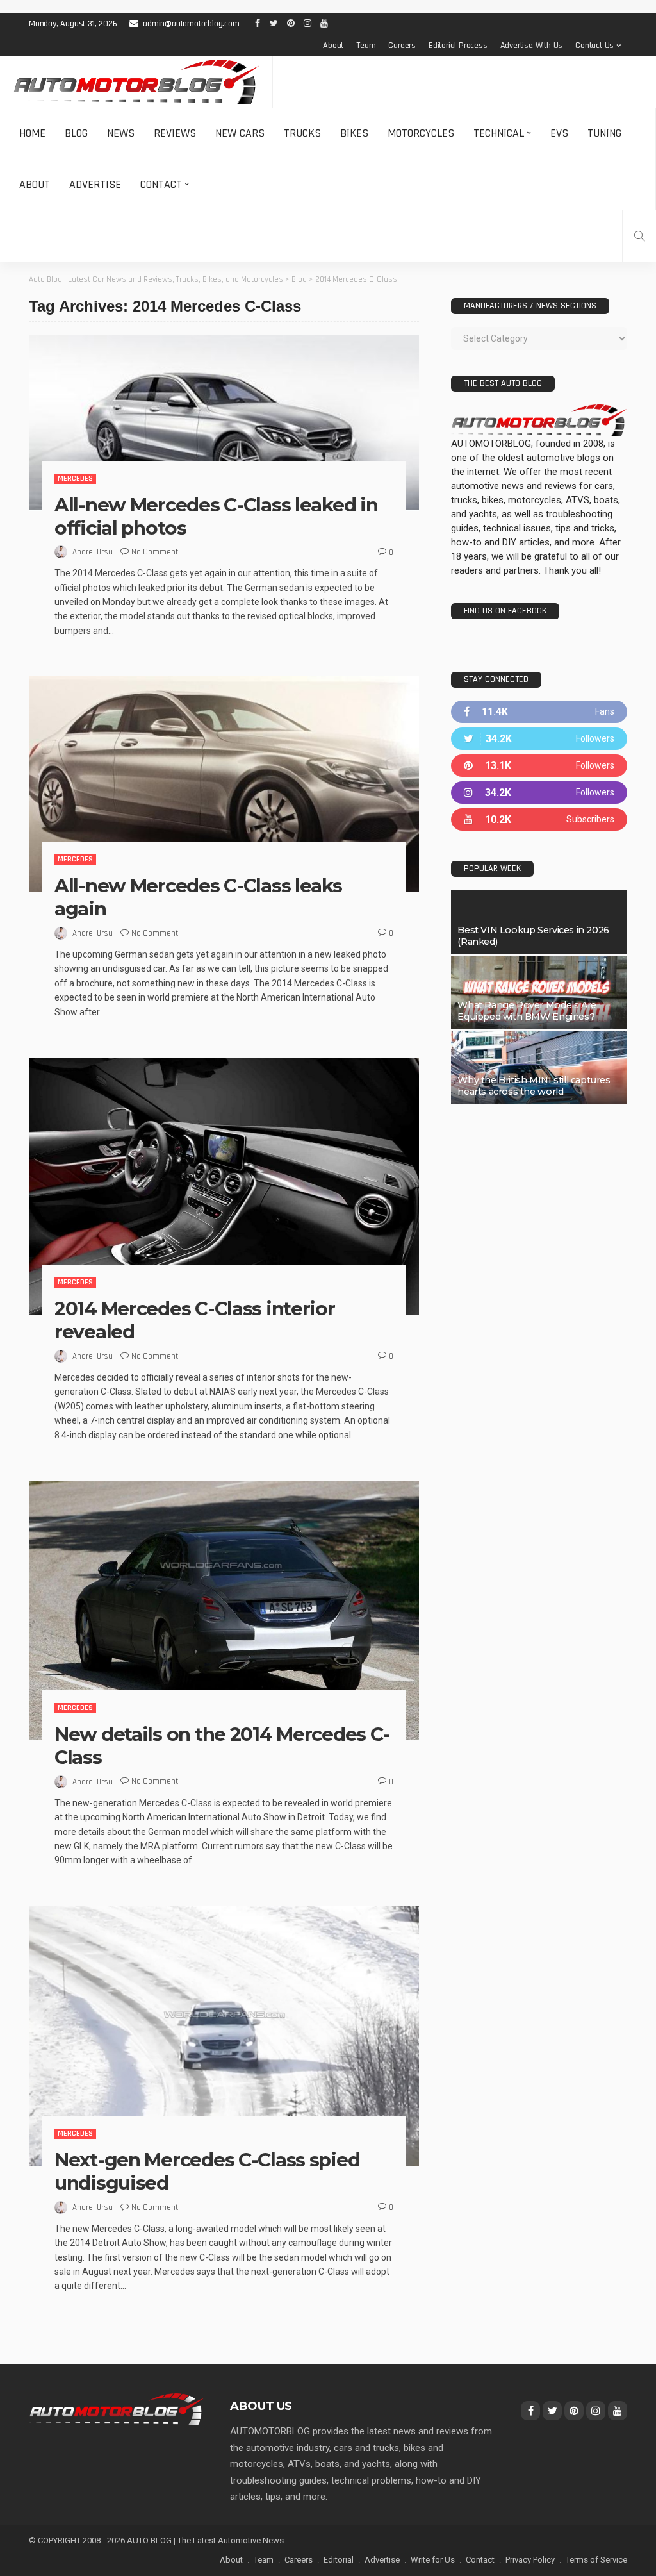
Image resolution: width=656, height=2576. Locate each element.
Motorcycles (421, 133)
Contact (161, 184)
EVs (559, 133)
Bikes (354, 133)
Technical (499, 133)
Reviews (175, 133)
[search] (639, 236)
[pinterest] (539, 766)
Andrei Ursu (93, 552)
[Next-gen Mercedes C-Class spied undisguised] (224, 2036)
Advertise (95, 184)
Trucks (302, 133)
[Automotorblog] (136, 82)
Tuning (604, 133)
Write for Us (433, 2560)
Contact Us (594, 46)
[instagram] (539, 793)
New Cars (240, 133)
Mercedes (75, 478)
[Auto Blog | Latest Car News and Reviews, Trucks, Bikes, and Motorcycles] (117, 2409)
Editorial (339, 2560)
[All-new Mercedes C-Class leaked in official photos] (224, 422)
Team (366, 46)
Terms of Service (596, 2560)
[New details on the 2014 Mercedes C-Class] (224, 1610)
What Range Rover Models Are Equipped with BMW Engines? (527, 1011)
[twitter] (539, 739)
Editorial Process (458, 46)
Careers (402, 46)
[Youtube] (539, 819)
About (333, 46)
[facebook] (539, 712)
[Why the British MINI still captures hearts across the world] (539, 1068)
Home (32, 133)
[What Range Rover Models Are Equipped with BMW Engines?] (539, 993)
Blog (76, 133)
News (121, 133)
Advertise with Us (532, 46)
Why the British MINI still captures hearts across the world (534, 1086)
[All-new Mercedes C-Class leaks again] (224, 784)
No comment (155, 552)
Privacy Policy (530, 2560)
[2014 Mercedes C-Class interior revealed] (224, 1186)
